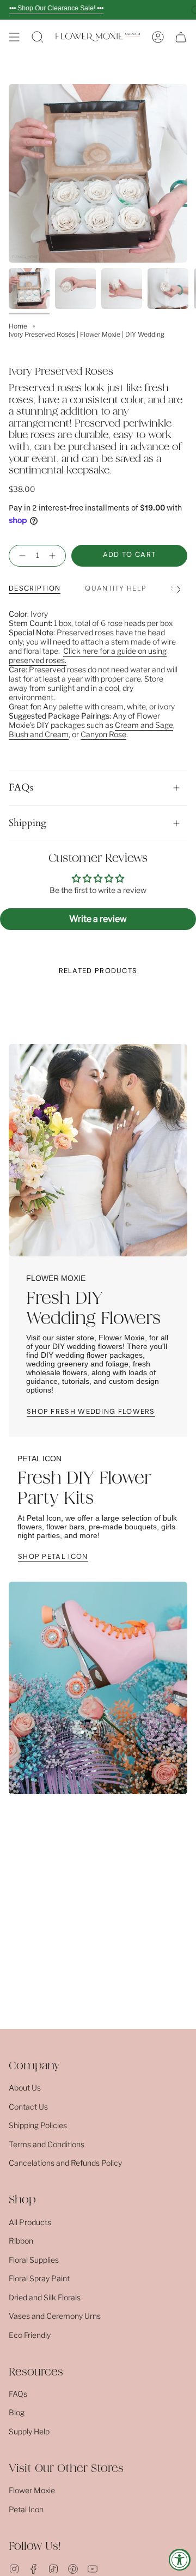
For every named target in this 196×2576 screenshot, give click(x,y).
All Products (30, 2222)
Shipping (27, 823)
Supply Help (29, 2431)
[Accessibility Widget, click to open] (180, 2560)
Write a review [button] (98, 919)
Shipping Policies (38, 2125)
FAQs (21, 788)
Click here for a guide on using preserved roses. (88, 655)
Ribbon (21, 2241)
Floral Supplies (34, 2260)
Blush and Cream (39, 734)
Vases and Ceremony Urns (55, 2316)
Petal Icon (26, 2509)
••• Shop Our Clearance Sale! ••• (56, 8)
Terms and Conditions (47, 2144)
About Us (25, 2088)
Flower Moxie (32, 2490)
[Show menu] (14, 37)
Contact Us (28, 2107)
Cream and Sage (144, 725)
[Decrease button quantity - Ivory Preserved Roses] (20, 556)
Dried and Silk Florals (45, 2297)
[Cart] (181, 37)
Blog (17, 2412)
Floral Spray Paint (39, 2278)
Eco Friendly (30, 2335)
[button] (38, 37)
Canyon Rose (103, 734)
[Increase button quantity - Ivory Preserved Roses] (54, 556)
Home (18, 326)
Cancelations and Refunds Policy (65, 2163)
